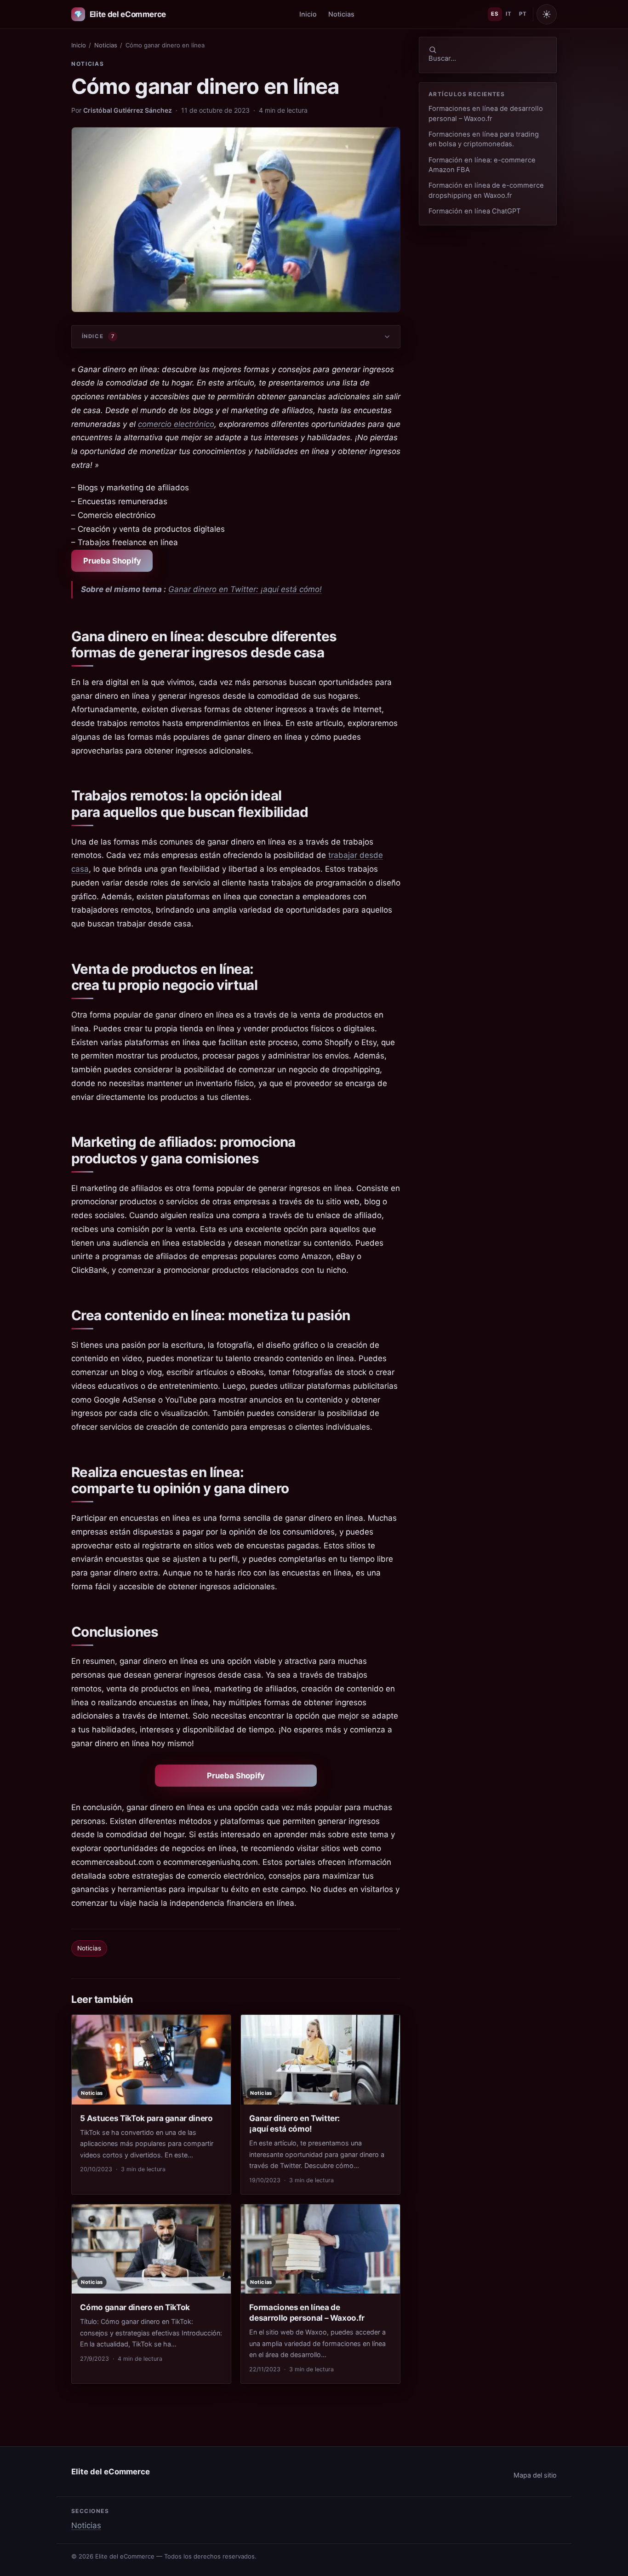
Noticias (341, 14)
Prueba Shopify (112, 561)
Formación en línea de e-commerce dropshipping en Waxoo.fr (486, 190)
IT (508, 14)
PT (523, 14)
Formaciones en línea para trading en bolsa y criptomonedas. (484, 139)
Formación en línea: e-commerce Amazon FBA (482, 165)
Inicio (308, 14)
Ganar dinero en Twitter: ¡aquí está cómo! (245, 589)
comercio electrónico (176, 424)
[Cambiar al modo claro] (547, 14)
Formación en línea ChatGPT (475, 211)
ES (495, 14)
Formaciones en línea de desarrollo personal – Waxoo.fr (486, 113)
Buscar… (442, 58)
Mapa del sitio (535, 2475)
